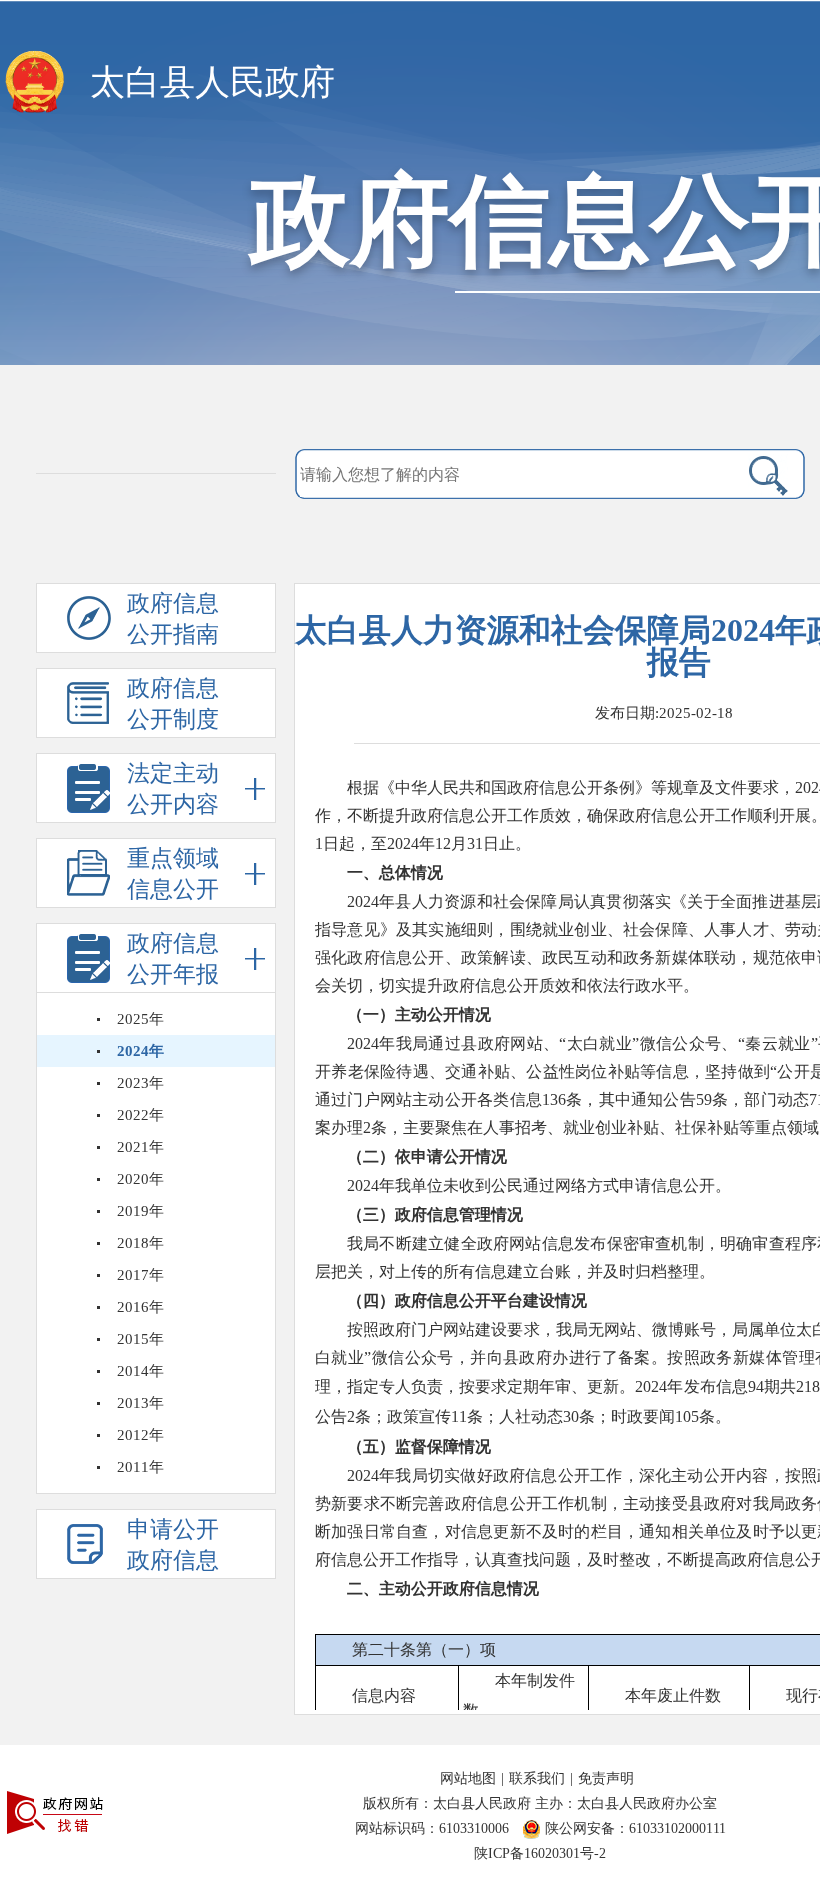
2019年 (140, 1211)
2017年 (140, 1275)
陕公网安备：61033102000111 (635, 1828)
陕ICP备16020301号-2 (540, 1853)
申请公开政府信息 (173, 1545)
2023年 (140, 1083)
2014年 (140, 1371)
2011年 (140, 1467)
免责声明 (606, 1778)
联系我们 (537, 1778)
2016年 (140, 1307)
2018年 (140, 1243)
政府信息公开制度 (173, 704)
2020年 (140, 1179)
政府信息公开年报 (173, 959)
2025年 (140, 1019)
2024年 (140, 1051)
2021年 (140, 1147)
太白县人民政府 (212, 82)
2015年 (140, 1339)
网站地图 (468, 1778)
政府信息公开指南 (173, 619)
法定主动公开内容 (173, 789)
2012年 (140, 1435)
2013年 (140, 1403)
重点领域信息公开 (173, 874)
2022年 (140, 1115)
